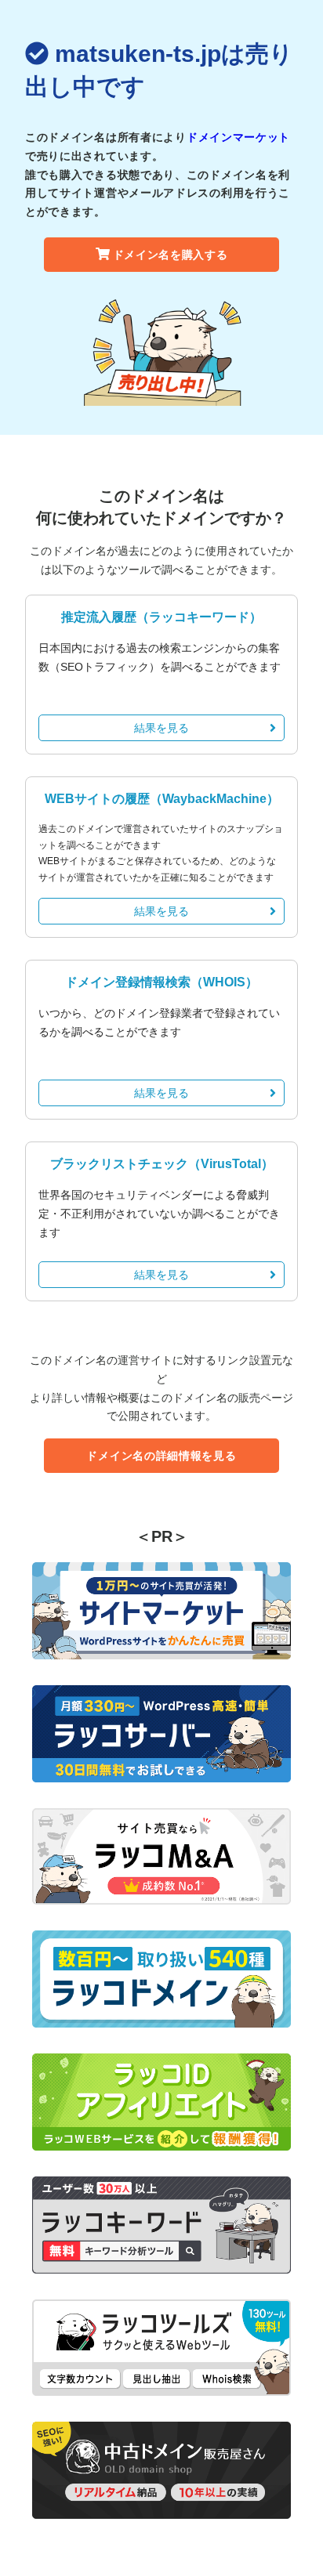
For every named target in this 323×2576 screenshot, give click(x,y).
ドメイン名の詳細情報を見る (161, 1456)
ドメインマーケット (238, 137)
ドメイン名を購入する (171, 255)
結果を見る (161, 728)
